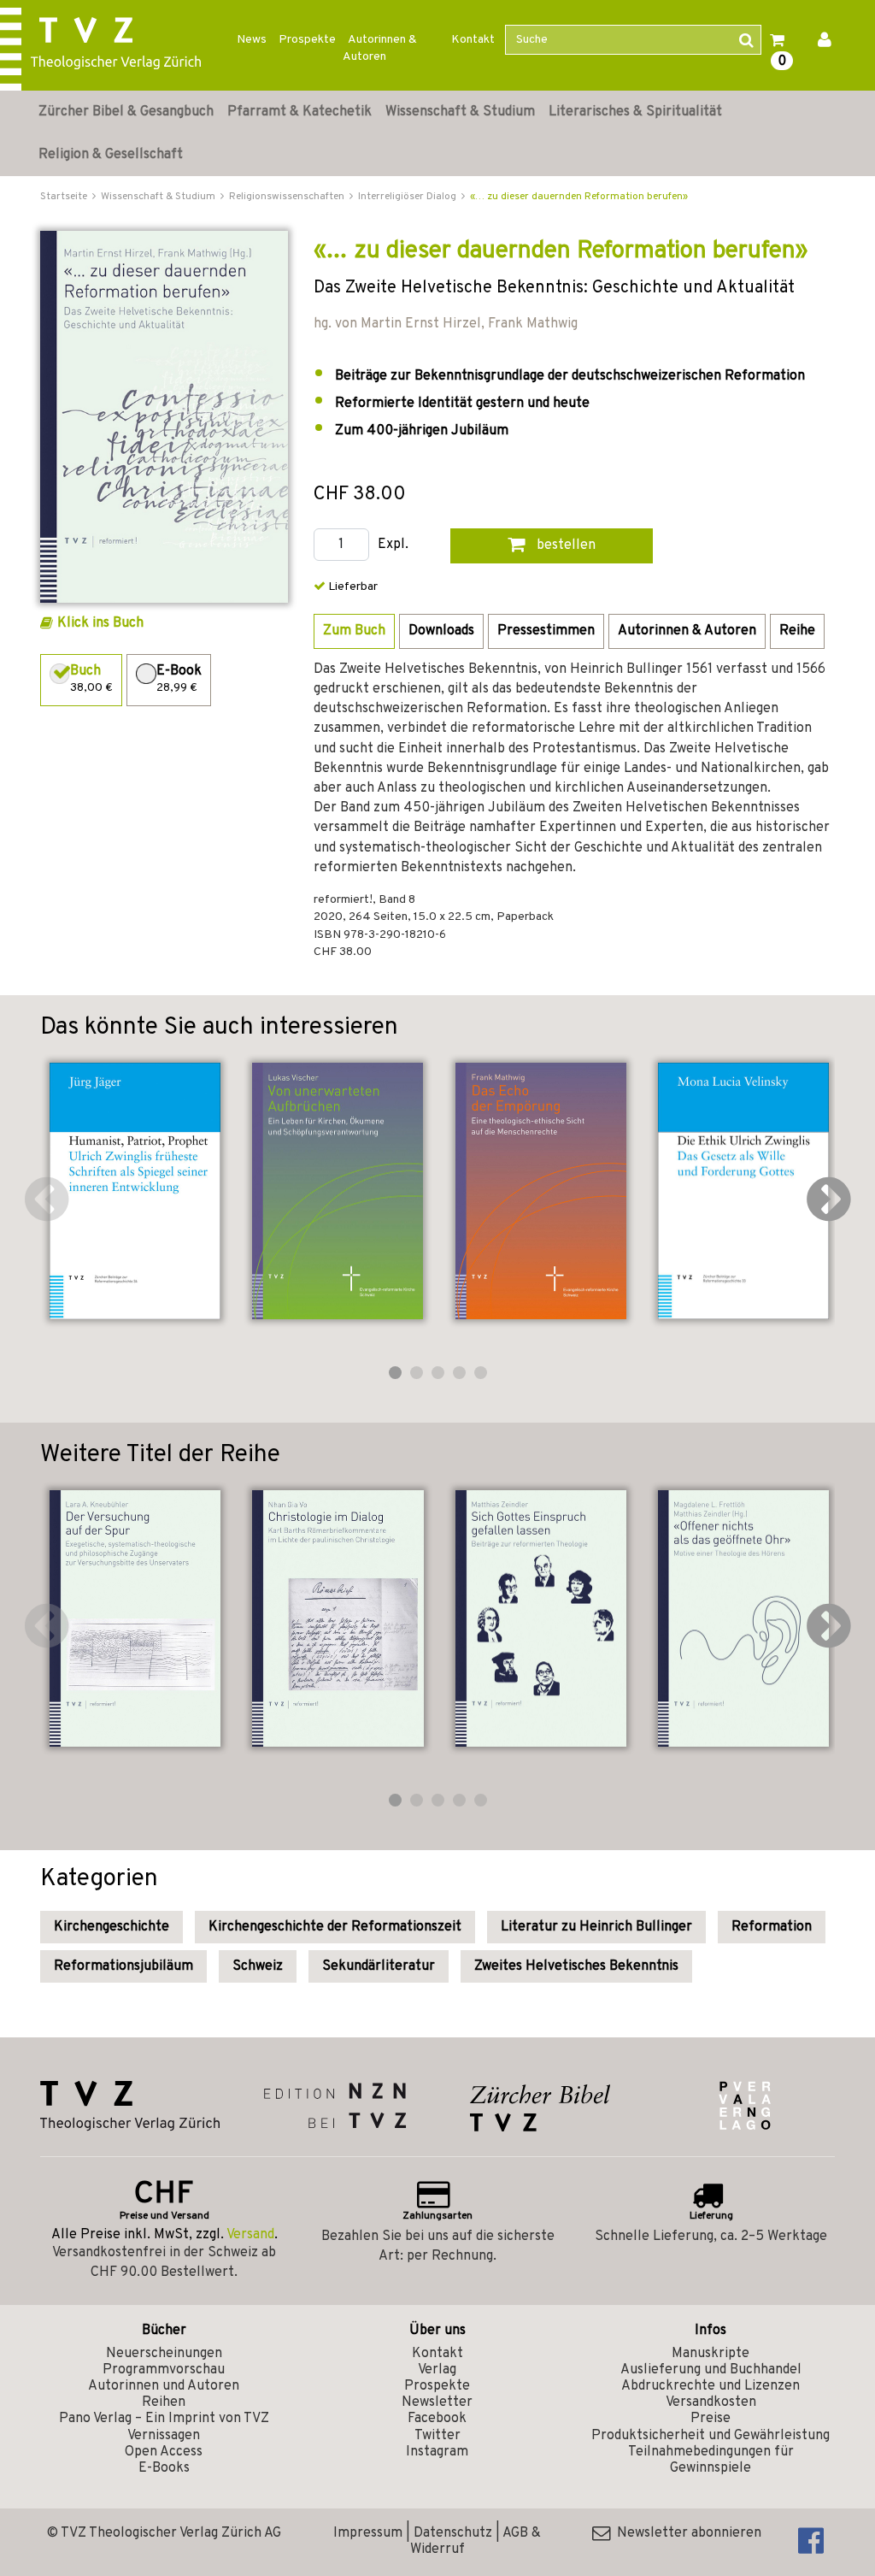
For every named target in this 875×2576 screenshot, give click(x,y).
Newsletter (437, 2402)
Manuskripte (711, 2354)
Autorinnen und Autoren (164, 2386)
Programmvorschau (164, 2370)
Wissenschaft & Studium (460, 112)
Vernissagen (164, 2436)
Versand (250, 2235)
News (252, 40)
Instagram (437, 2452)
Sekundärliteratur (379, 1966)
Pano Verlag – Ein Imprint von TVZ (164, 2419)
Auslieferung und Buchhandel (711, 2370)
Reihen (164, 2402)
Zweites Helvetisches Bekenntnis (576, 1966)
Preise (711, 2419)
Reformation (772, 1927)
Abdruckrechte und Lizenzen (711, 2386)
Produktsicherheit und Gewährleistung (711, 2436)
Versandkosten (711, 2402)
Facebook (437, 2419)
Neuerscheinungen (164, 2354)
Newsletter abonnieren (686, 2533)
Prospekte (307, 40)
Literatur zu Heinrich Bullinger (596, 1927)
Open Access (164, 2452)
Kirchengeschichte (112, 1927)
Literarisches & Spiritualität (635, 112)
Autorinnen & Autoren (380, 48)
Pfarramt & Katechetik (299, 112)
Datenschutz (453, 2533)
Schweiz (258, 1966)
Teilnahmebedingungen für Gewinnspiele (711, 2460)
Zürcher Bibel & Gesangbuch (126, 112)
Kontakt (473, 40)
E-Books (164, 2468)
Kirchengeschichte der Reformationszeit (335, 1927)
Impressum (368, 2533)
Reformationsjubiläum (123, 1966)
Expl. (393, 545)
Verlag (437, 2370)
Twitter (437, 2436)
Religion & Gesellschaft (111, 155)
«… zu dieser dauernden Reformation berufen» (579, 197)
